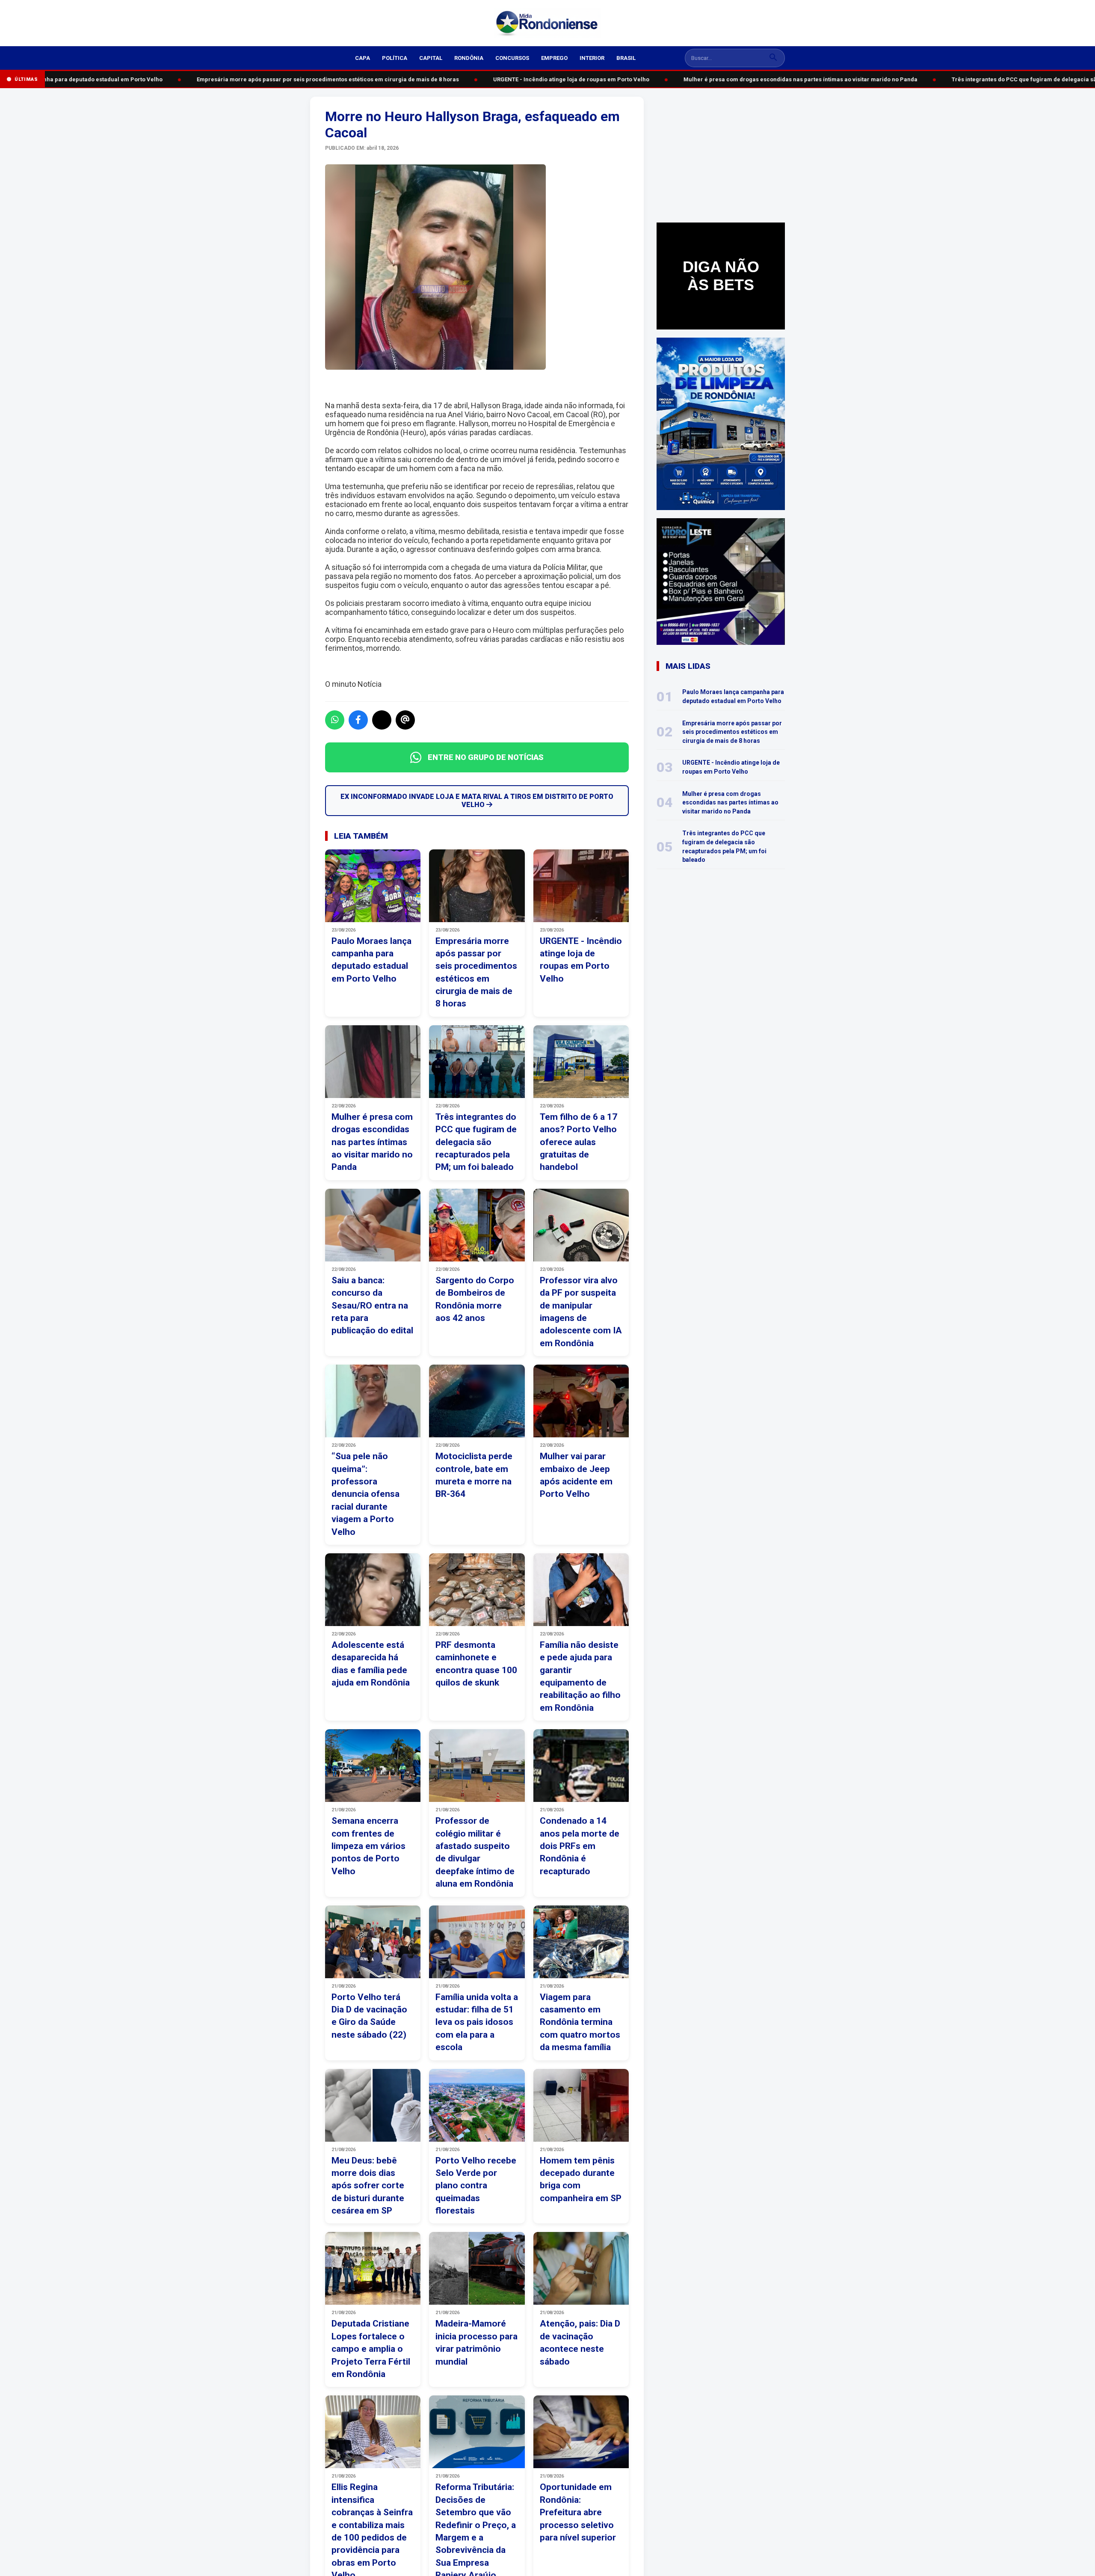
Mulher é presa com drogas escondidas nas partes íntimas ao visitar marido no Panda (771, 79)
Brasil (626, 58)
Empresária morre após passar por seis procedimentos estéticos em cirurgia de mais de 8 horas (298, 79)
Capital (431, 58)
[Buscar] (773, 58)
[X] (382, 720)
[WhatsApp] (335, 720)
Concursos (512, 58)
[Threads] (405, 720)
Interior (592, 58)
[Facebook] (358, 720)
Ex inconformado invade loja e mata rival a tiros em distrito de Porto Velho (477, 801)
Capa (363, 58)
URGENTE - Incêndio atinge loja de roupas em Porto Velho (542, 79)
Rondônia (469, 58)
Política (395, 58)
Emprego (554, 58)
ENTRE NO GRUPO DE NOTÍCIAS (486, 757)
